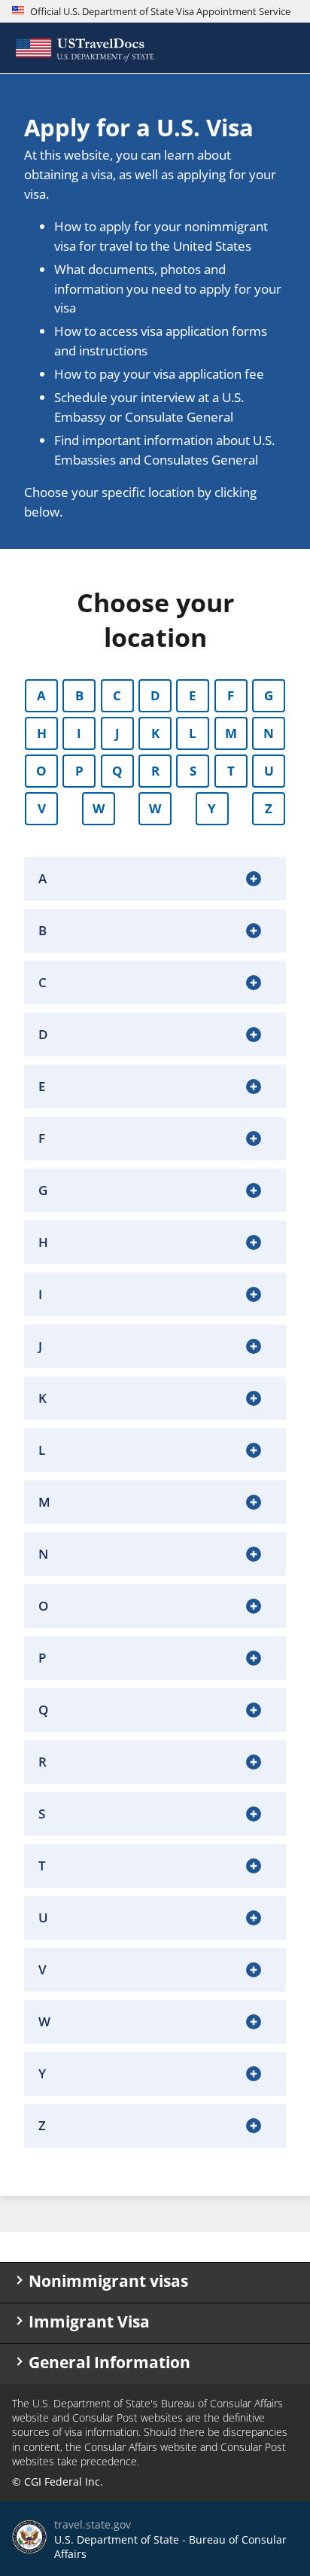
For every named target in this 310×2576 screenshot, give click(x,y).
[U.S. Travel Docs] (84, 48)
